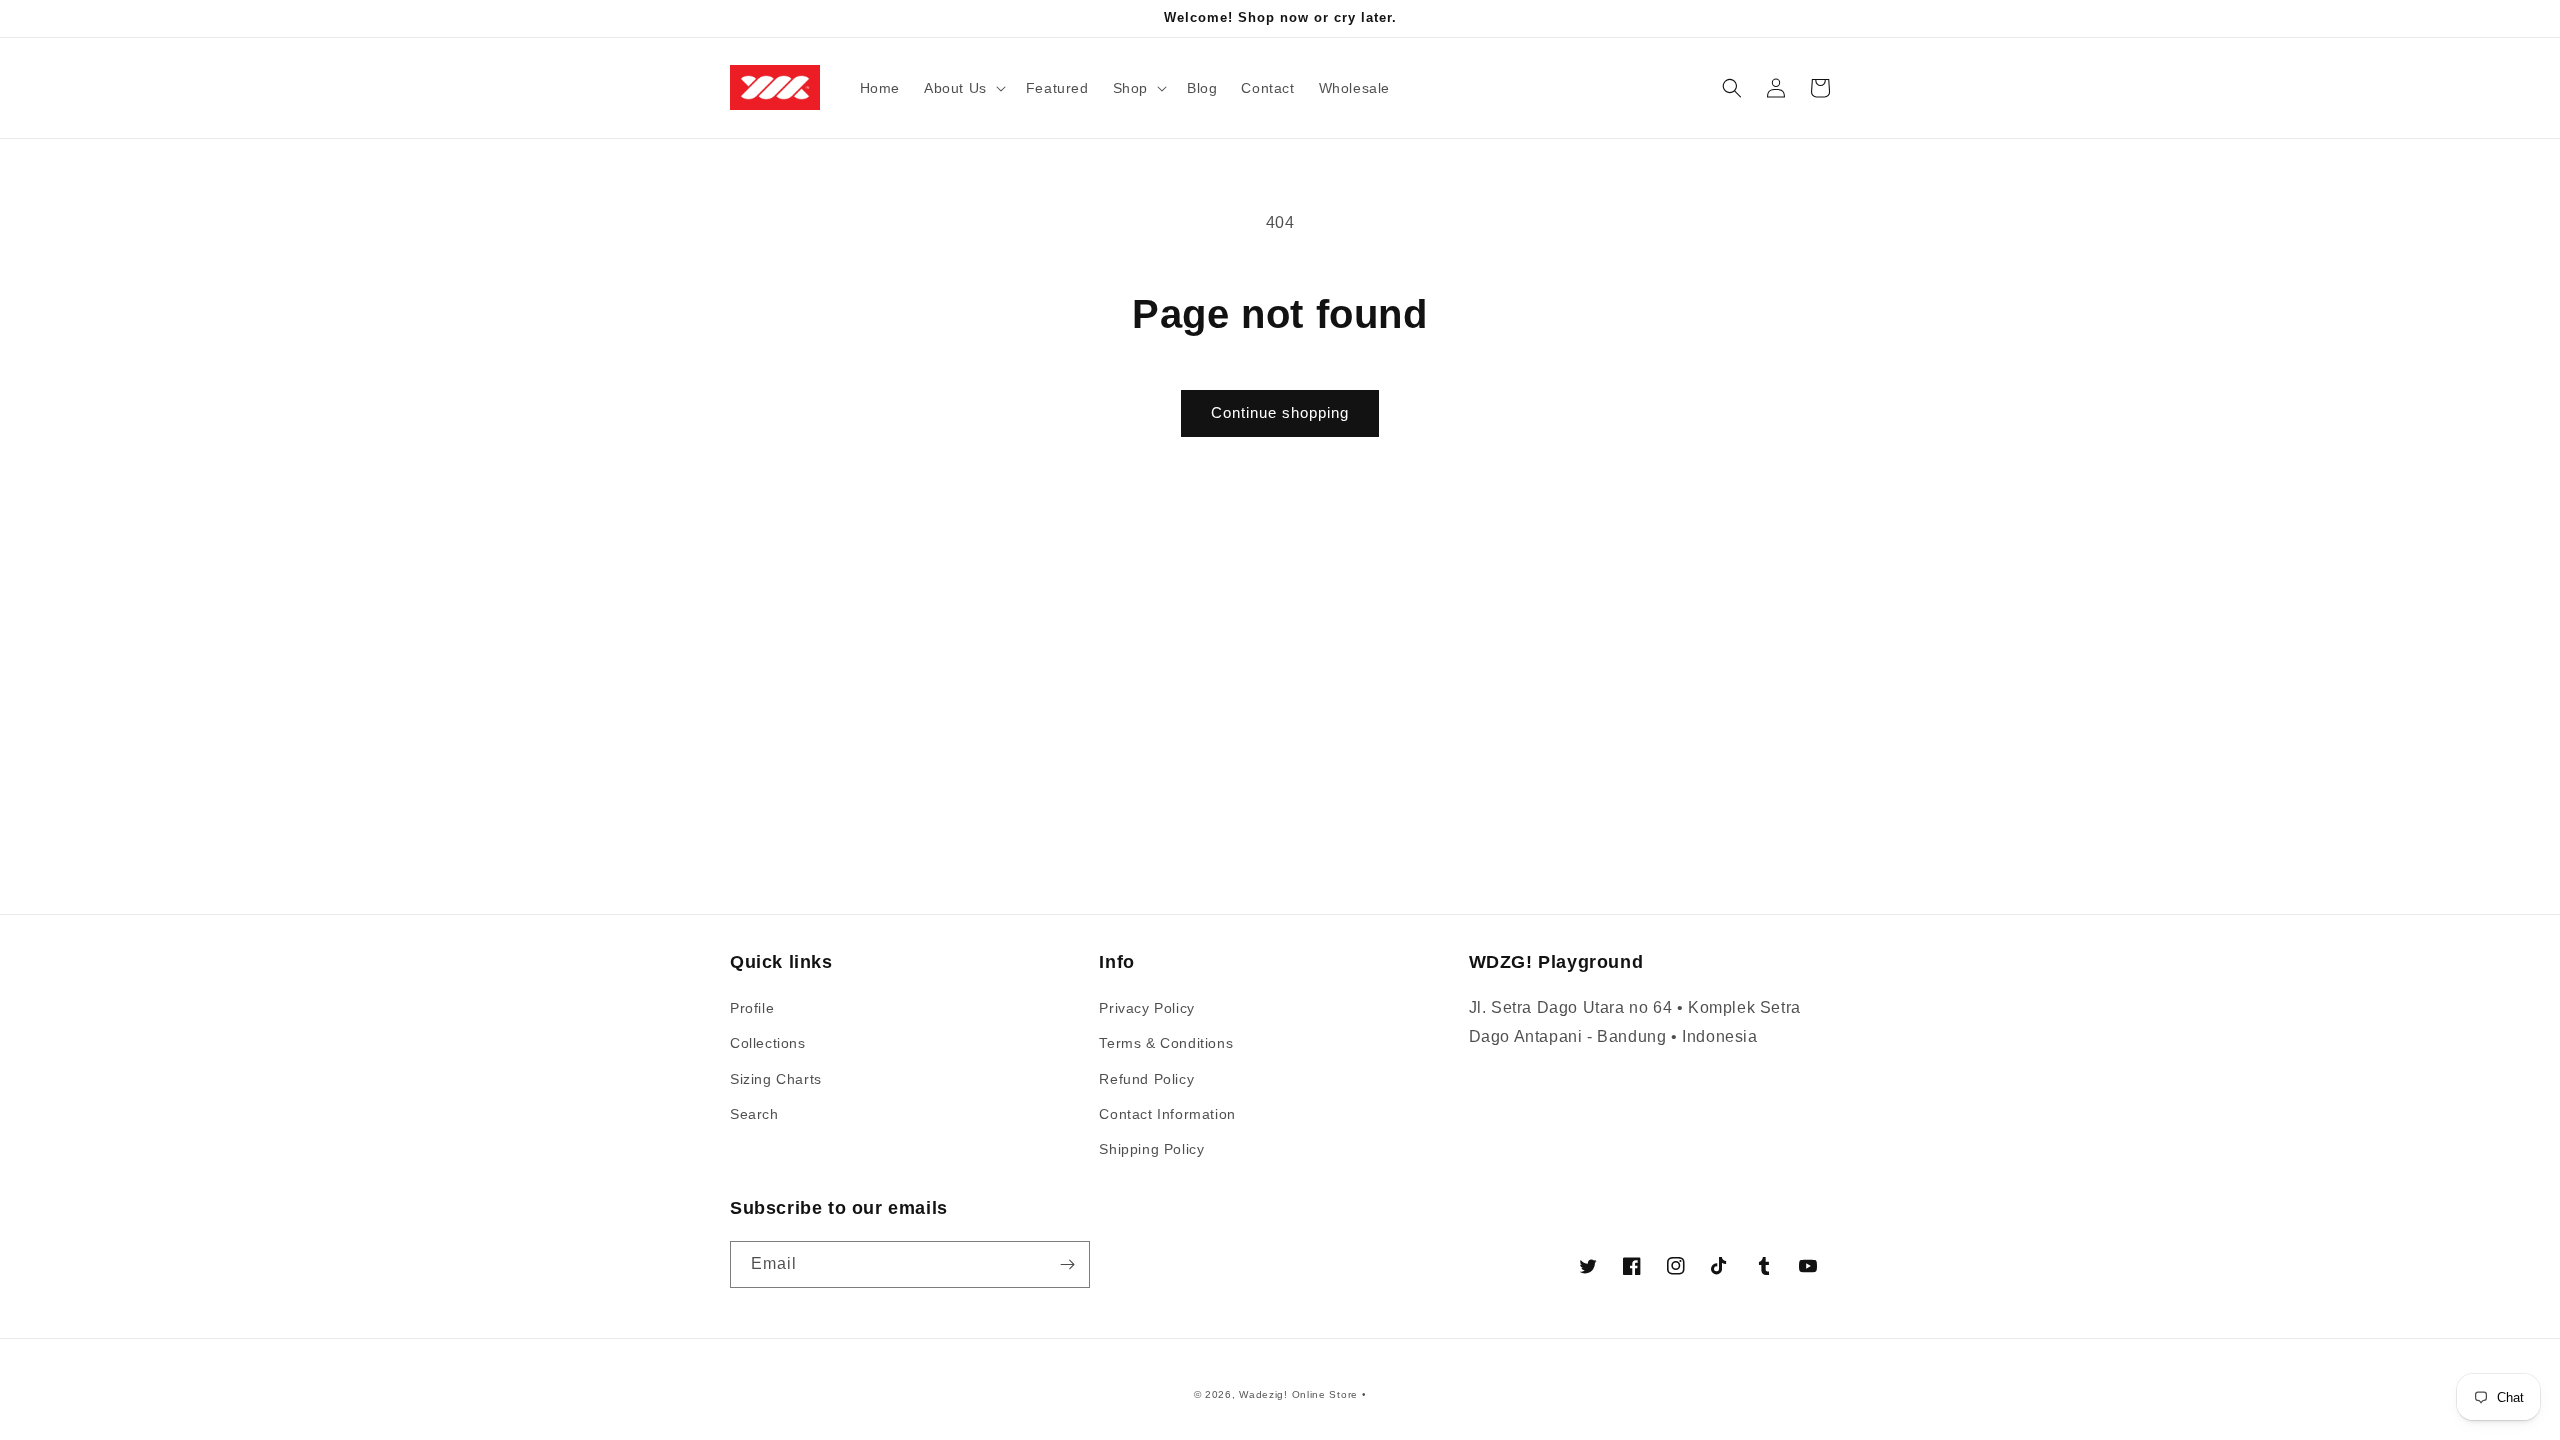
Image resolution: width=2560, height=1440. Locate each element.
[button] (963, 88)
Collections (768, 1043)
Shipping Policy (1151, 1149)
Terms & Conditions (1166, 1043)
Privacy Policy (1146, 1008)
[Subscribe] (1067, 1264)
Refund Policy (1146, 1079)
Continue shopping (1280, 412)
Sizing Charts (776, 1079)
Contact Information (1167, 1114)
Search (754, 1114)
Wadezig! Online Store (1298, 1394)
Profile (752, 1008)
